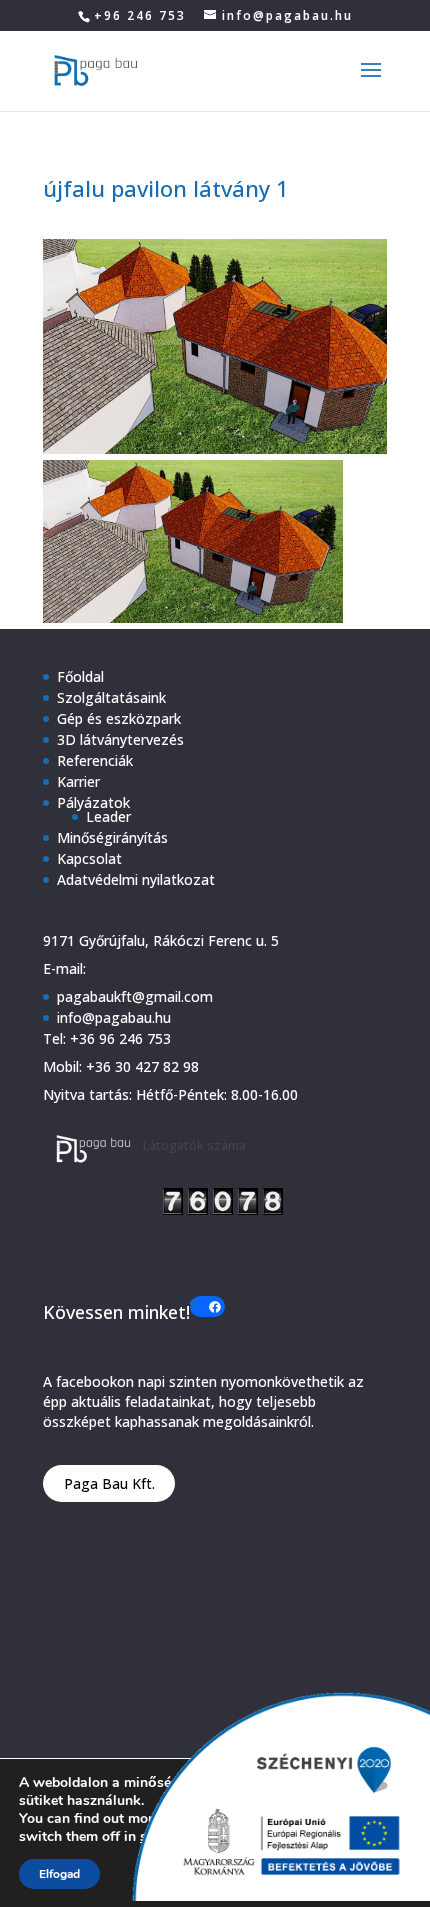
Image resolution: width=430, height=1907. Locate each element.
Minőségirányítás (112, 837)
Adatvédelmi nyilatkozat (136, 879)
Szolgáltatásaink (111, 697)
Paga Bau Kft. (109, 1483)
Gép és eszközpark (119, 718)
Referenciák (95, 760)
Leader (108, 816)
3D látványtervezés (120, 739)
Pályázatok (93, 802)
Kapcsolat (89, 858)
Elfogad (59, 1874)
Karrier (78, 781)
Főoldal (80, 676)
